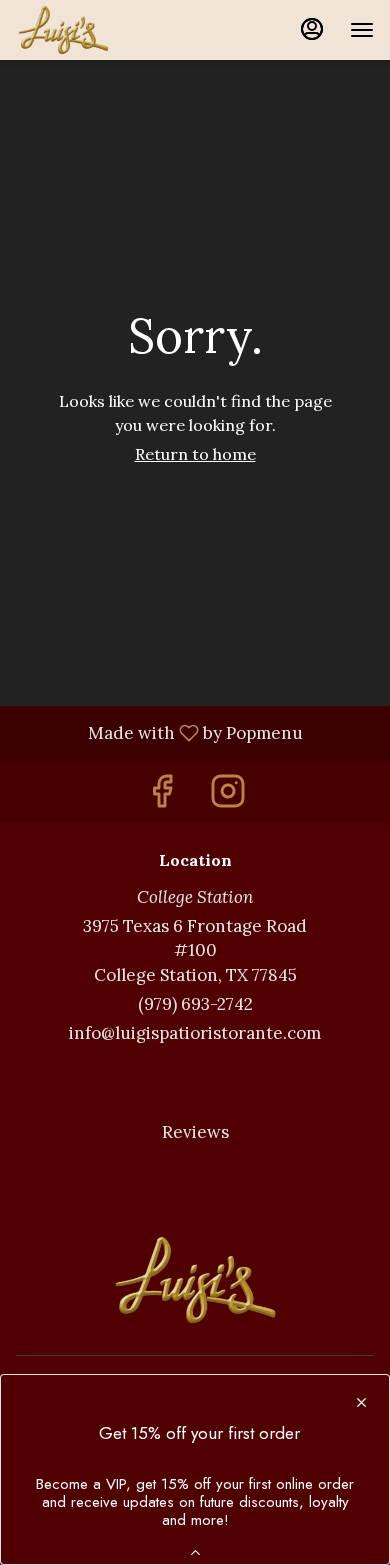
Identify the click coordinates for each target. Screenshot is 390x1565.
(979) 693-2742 (195, 1004)
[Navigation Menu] (362, 30)
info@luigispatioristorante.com (195, 1033)
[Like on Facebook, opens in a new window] (162, 796)
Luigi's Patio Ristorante (195, 1280)
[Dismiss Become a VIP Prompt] (361, 1402)
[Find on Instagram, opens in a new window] (228, 796)
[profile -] (312, 29)
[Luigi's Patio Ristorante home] (106, 30)
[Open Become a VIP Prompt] (195, 1552)
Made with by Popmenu (159, 732)
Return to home (195, 454)
